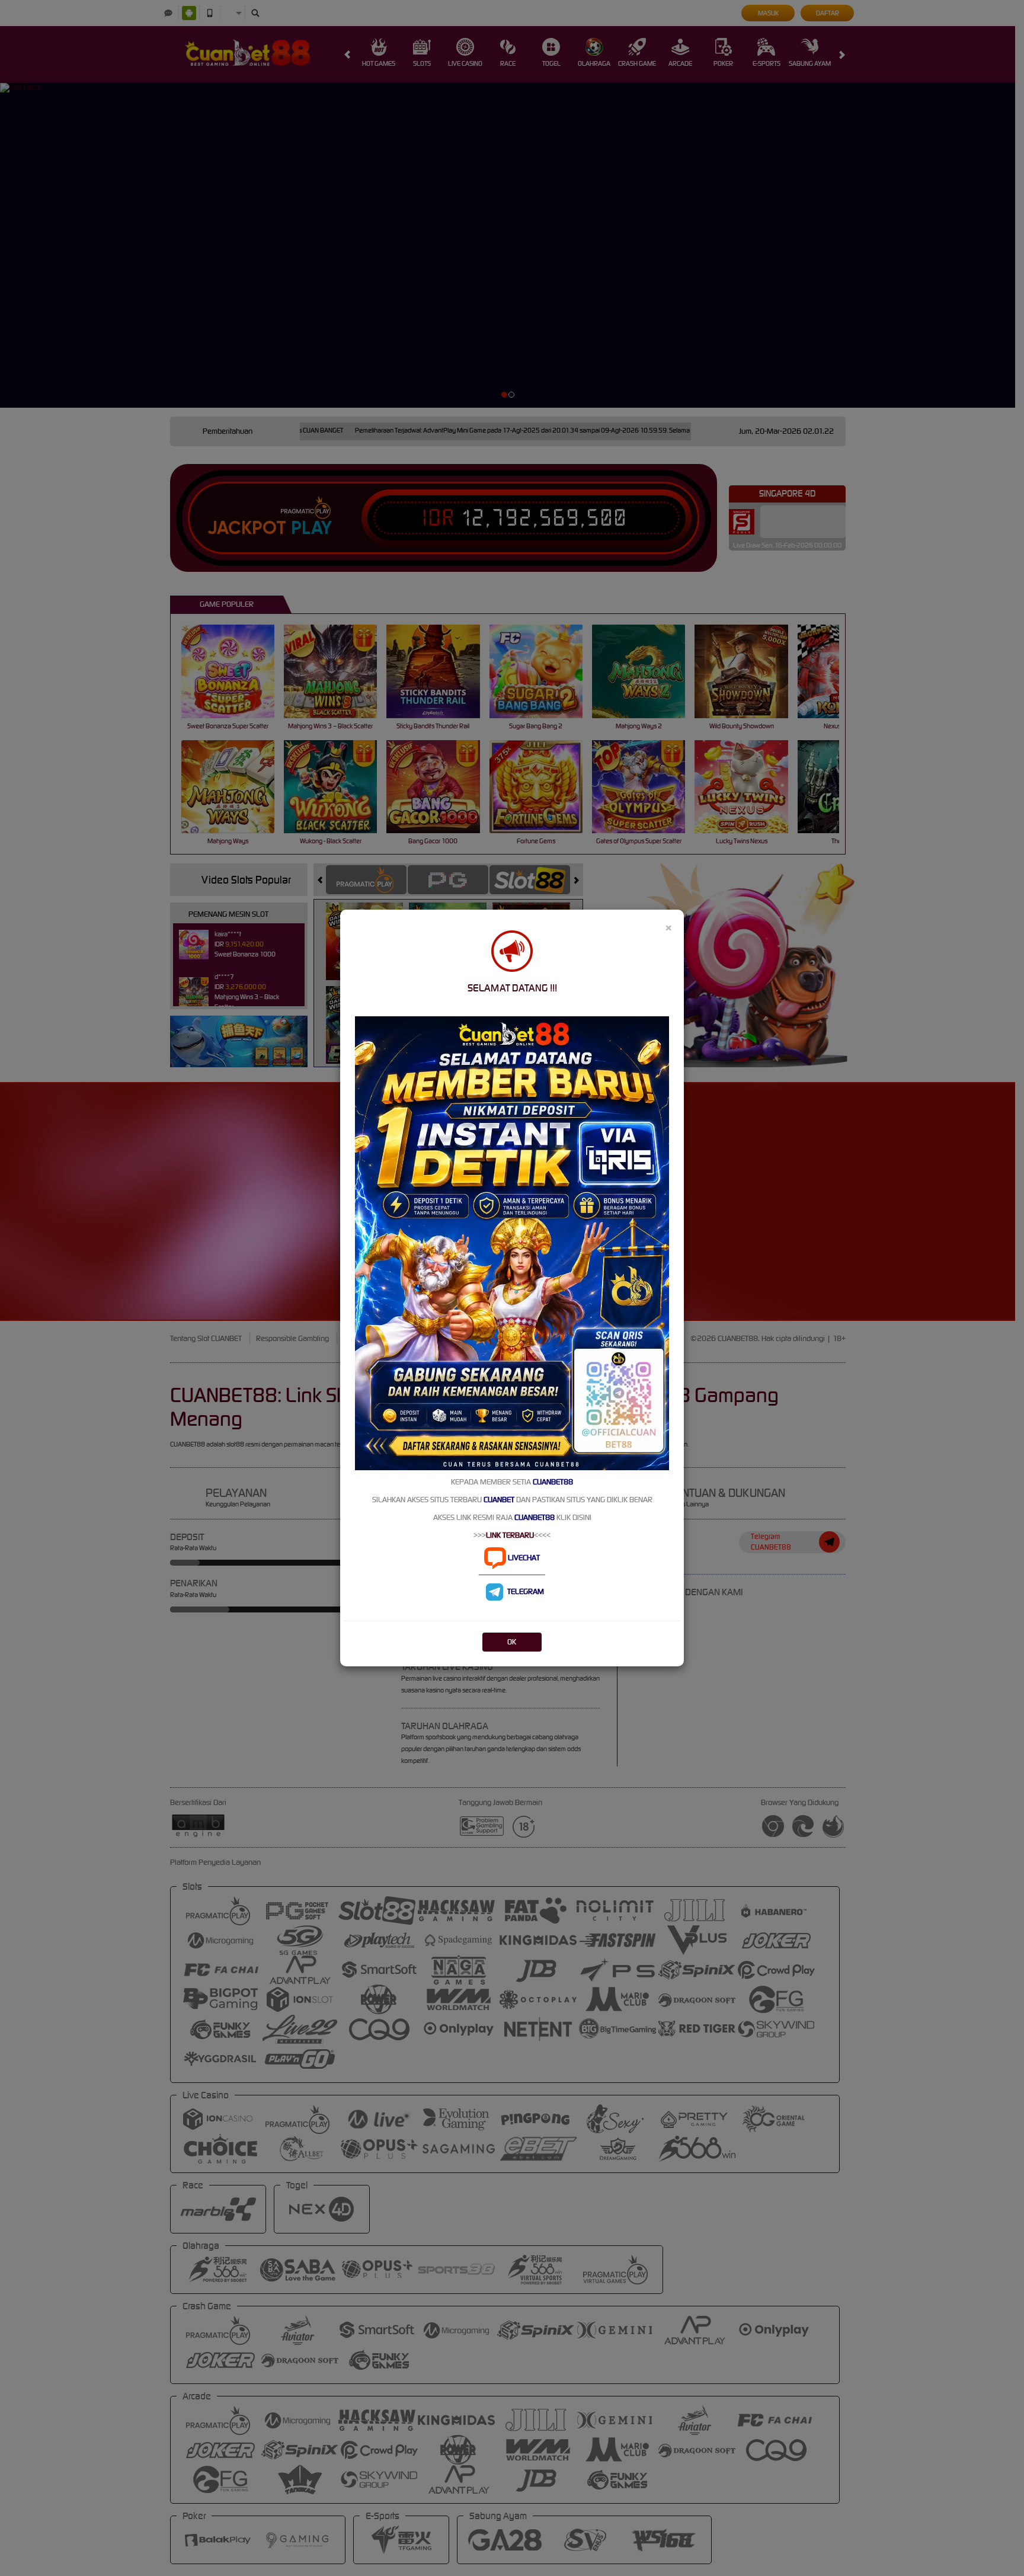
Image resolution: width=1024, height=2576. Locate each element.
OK (512, 1642)
